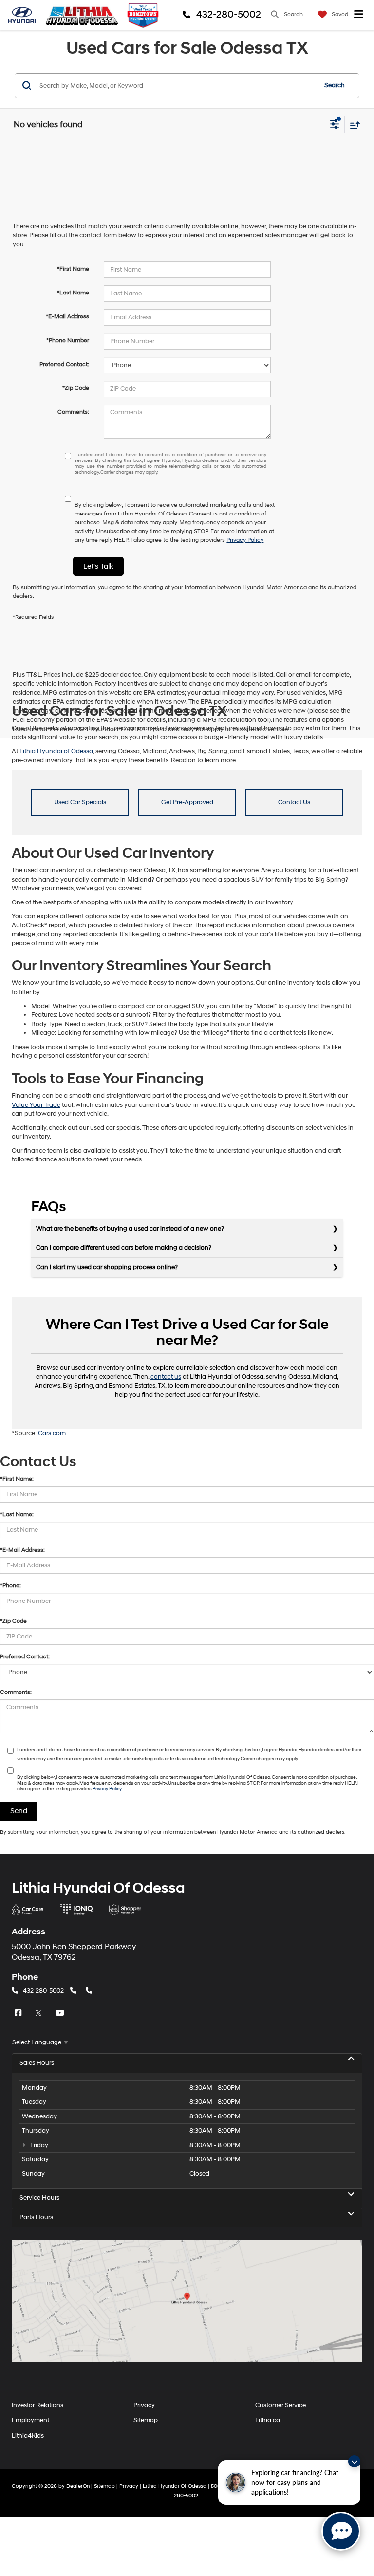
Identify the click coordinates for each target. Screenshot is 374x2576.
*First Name (73, 269)
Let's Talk (98, 566)
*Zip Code (76, 388)
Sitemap (146, 2420)
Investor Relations (37, 2405)
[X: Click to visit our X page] (40, 2013)
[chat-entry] (341, 2531)
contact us (166, 1377)
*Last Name (73, 293)
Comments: (73, 412)
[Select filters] (335, 125)
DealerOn (78, 2486)
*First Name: (17, 1479)
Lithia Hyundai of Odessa (56, 751)
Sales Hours (37, 2063)
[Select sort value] (353, 125)
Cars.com (52, 1433)
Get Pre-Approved (187, 802)
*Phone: (10, 1586)
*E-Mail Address (67, 317)
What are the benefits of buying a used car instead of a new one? (130, 1229)
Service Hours (39, 2198)
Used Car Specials (80, 802)
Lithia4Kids (28, 2435)
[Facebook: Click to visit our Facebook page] (19, 2013)
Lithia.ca (268, 2420)
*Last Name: (17, 1515)
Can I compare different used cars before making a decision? (124, 1248)
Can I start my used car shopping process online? (107, 1267)
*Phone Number (68, 340)
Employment (30, 2420)
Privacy (144, 2405)
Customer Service (280, 2405)
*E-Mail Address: (22, 1550)
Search (335, 85)
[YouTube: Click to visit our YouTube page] (61, 2013)
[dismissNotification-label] (354, 2461)
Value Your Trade (36, 1105)
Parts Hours (36, 2217)
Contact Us (294, 802)
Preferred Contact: (64, 364)
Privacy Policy (245, 540)
